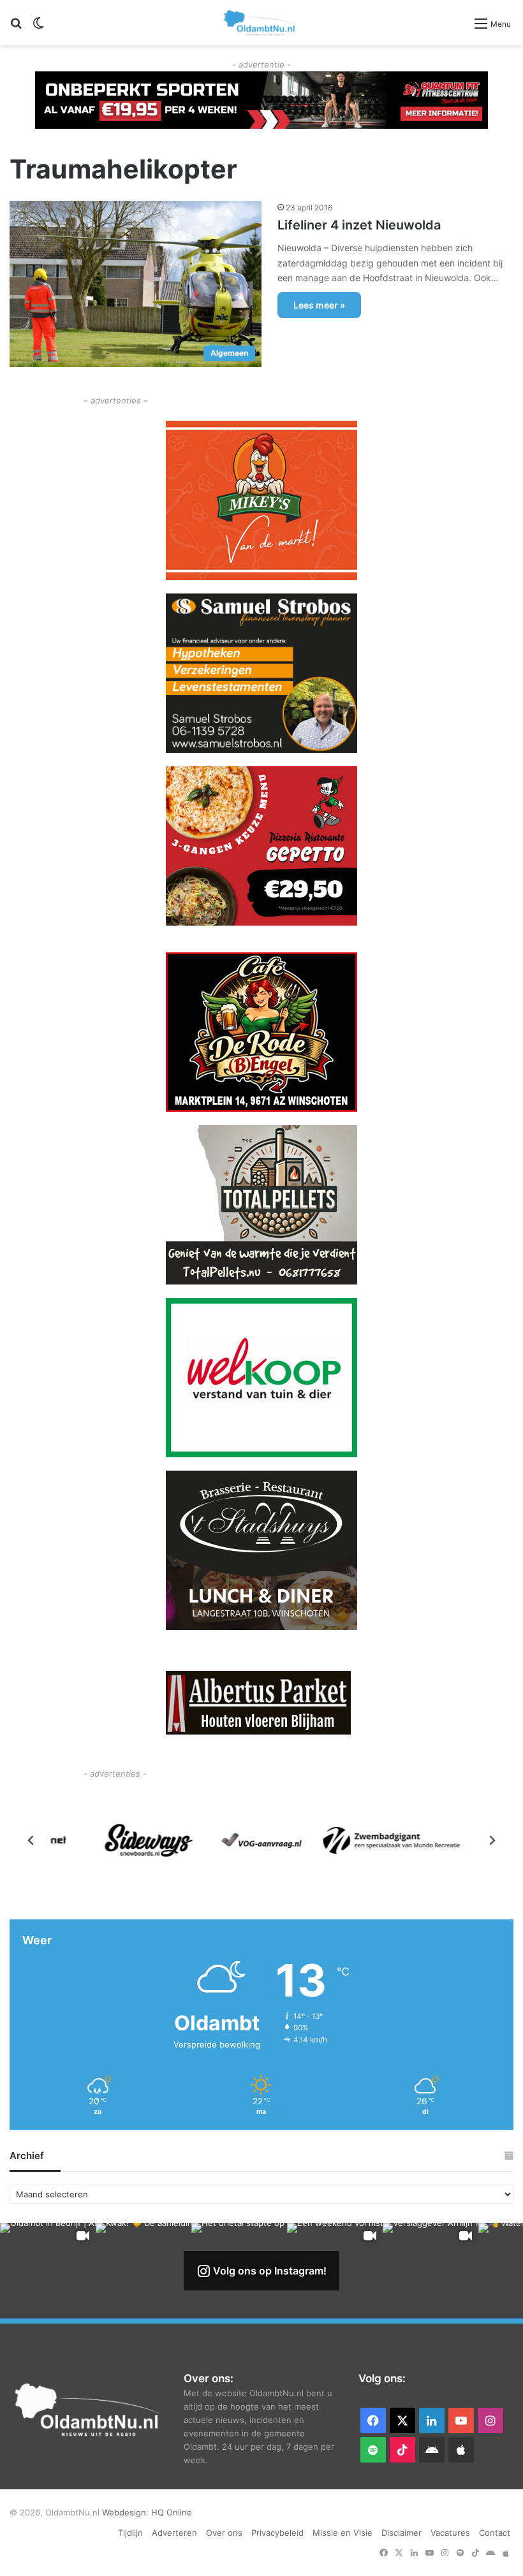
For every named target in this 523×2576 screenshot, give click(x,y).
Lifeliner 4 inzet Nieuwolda (359, 225)
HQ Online (172, 2512)
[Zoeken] (16, 28)
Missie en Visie (343, 2533)
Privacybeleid (277, 2533)
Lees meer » (319, 305)
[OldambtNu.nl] (260, 23)
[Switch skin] (38, 28)
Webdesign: (127, 2512)
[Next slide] (492, 1840)
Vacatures (450, 2533)
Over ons (224, 2533)
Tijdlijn (130, 2533)
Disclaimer (401, 2533)
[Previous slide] (31, 1840)
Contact (495, 2533)
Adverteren (174, 2533)
